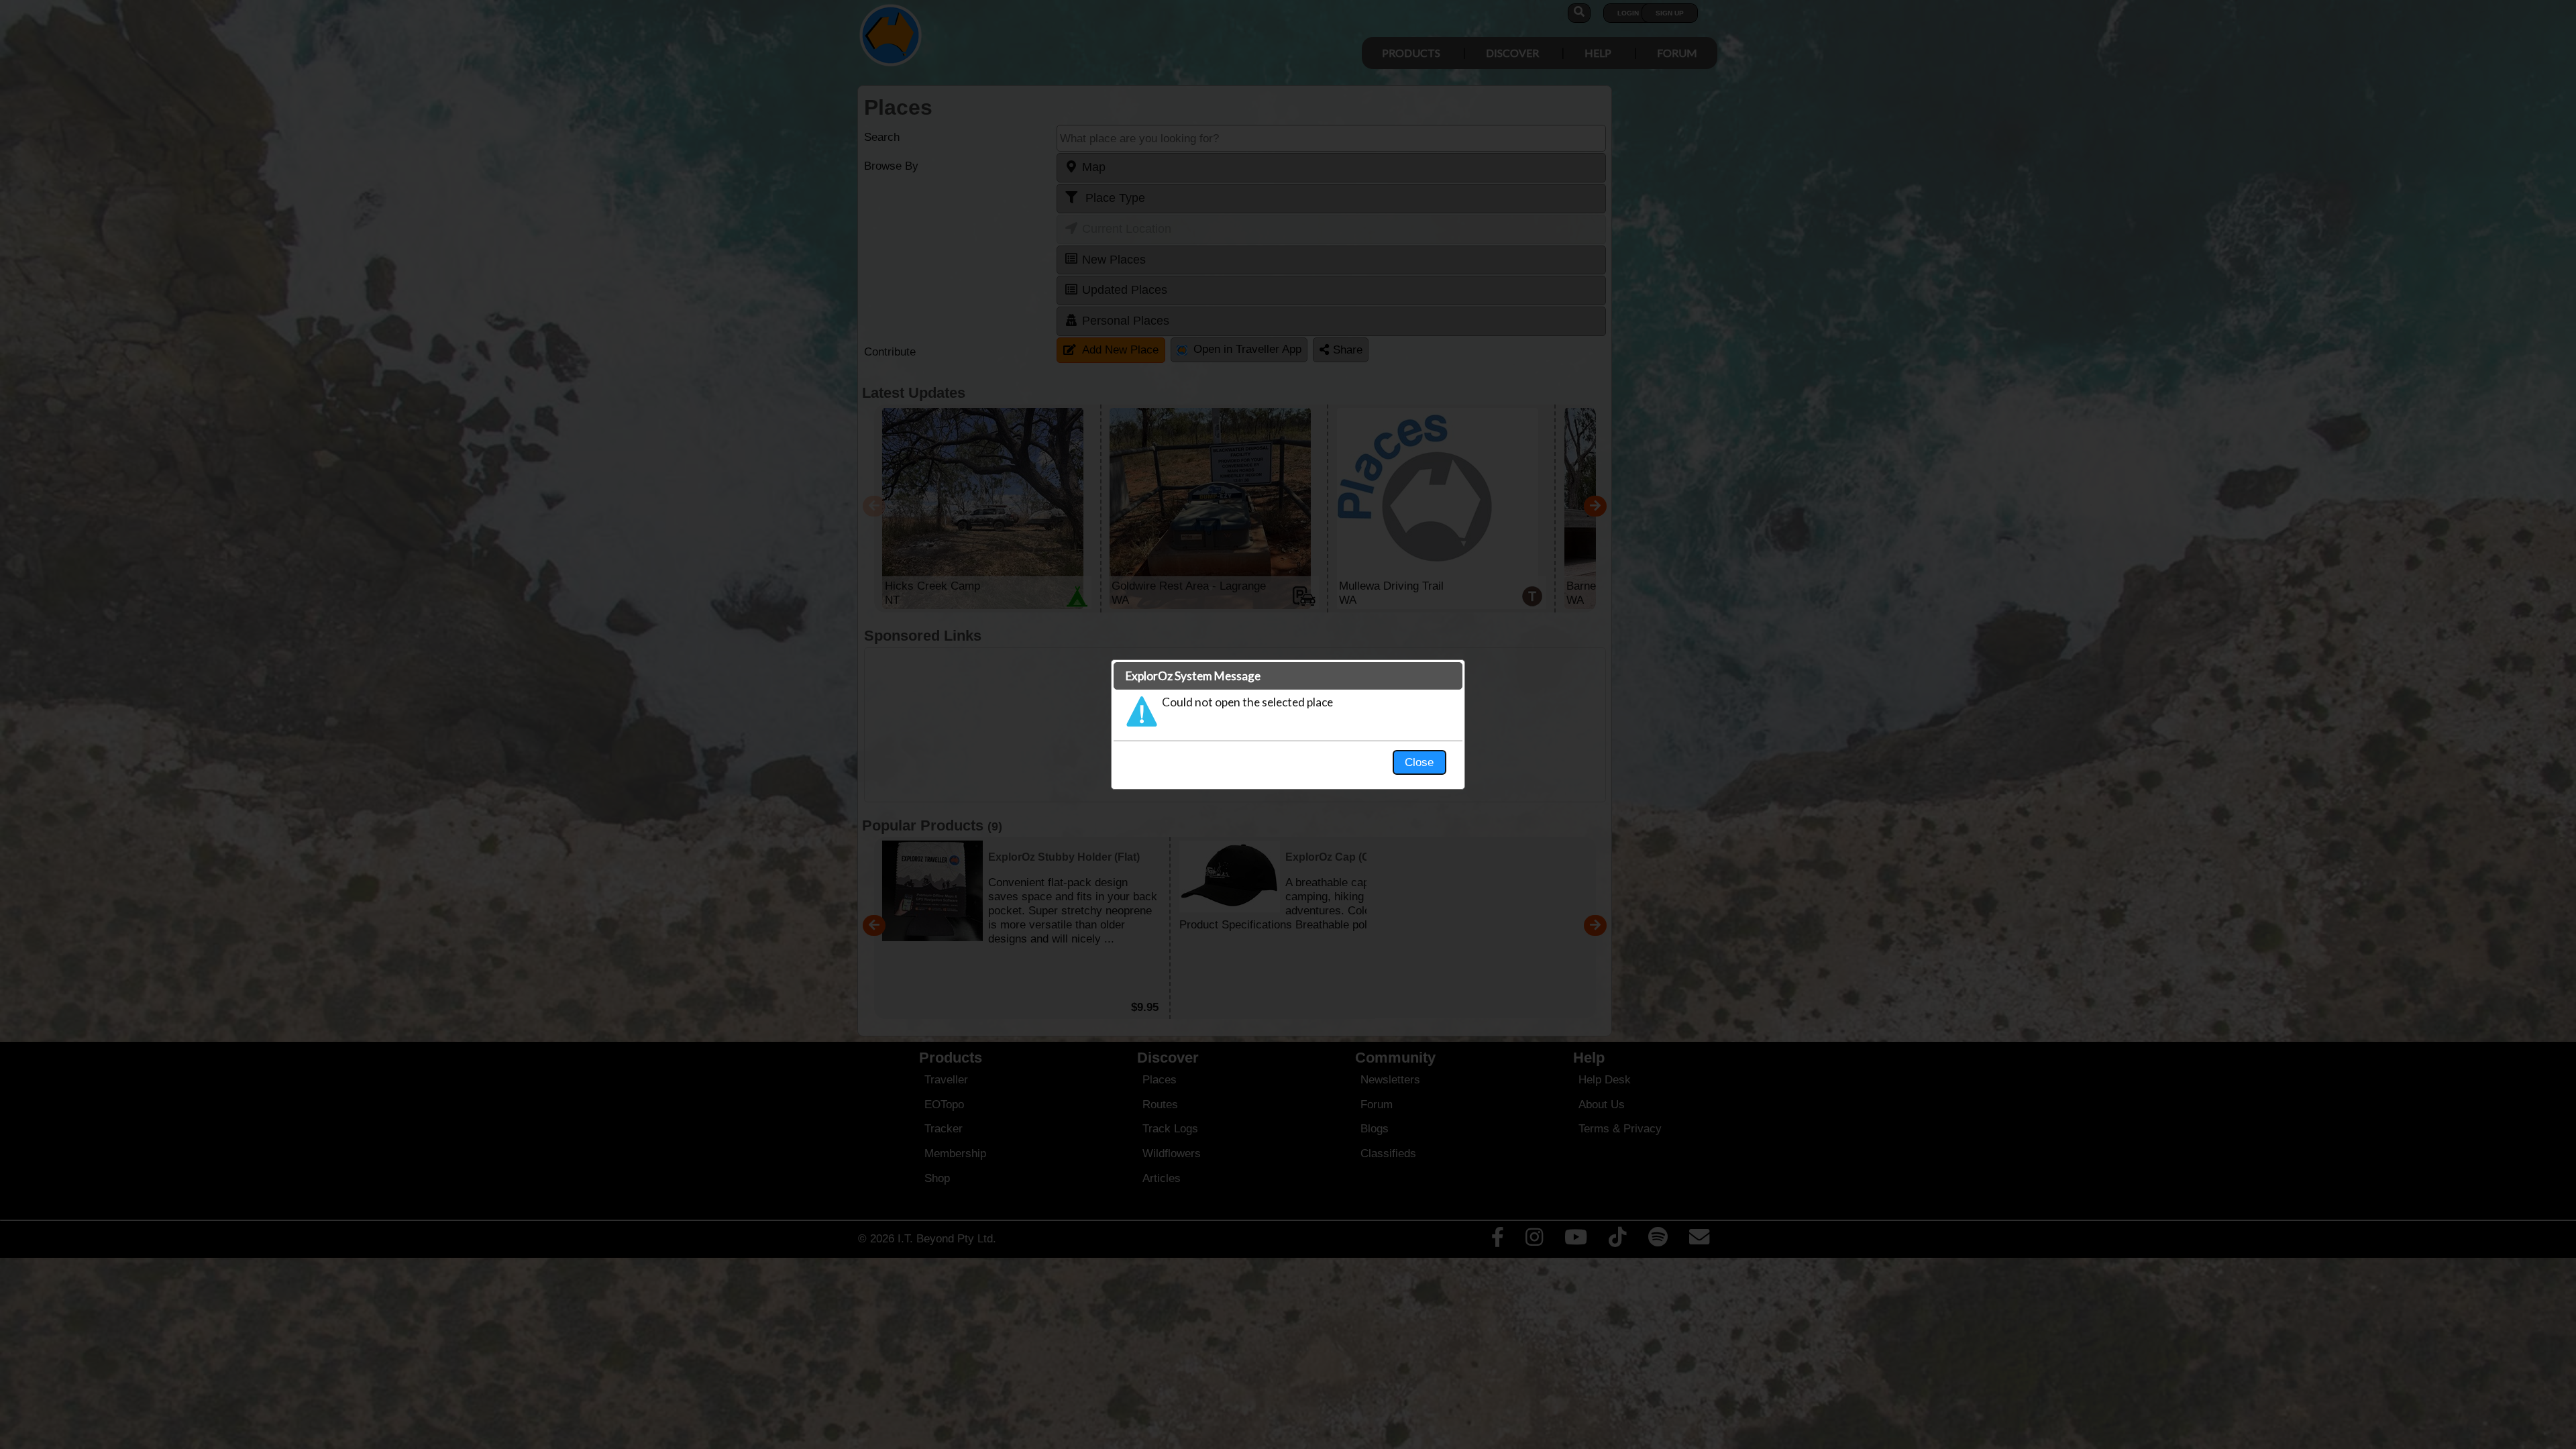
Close (1419, 762)
